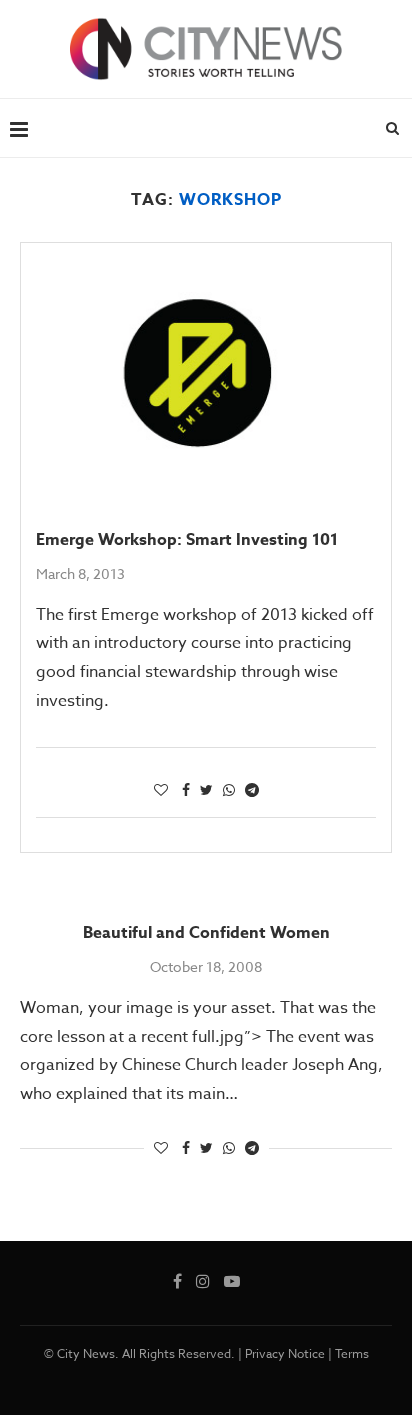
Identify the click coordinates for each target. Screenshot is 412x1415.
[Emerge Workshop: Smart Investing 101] (206, 366)
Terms (352, 1353)
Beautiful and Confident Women (206, 933)
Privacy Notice (285, 1353)
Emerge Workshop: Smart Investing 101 (187, 540)
